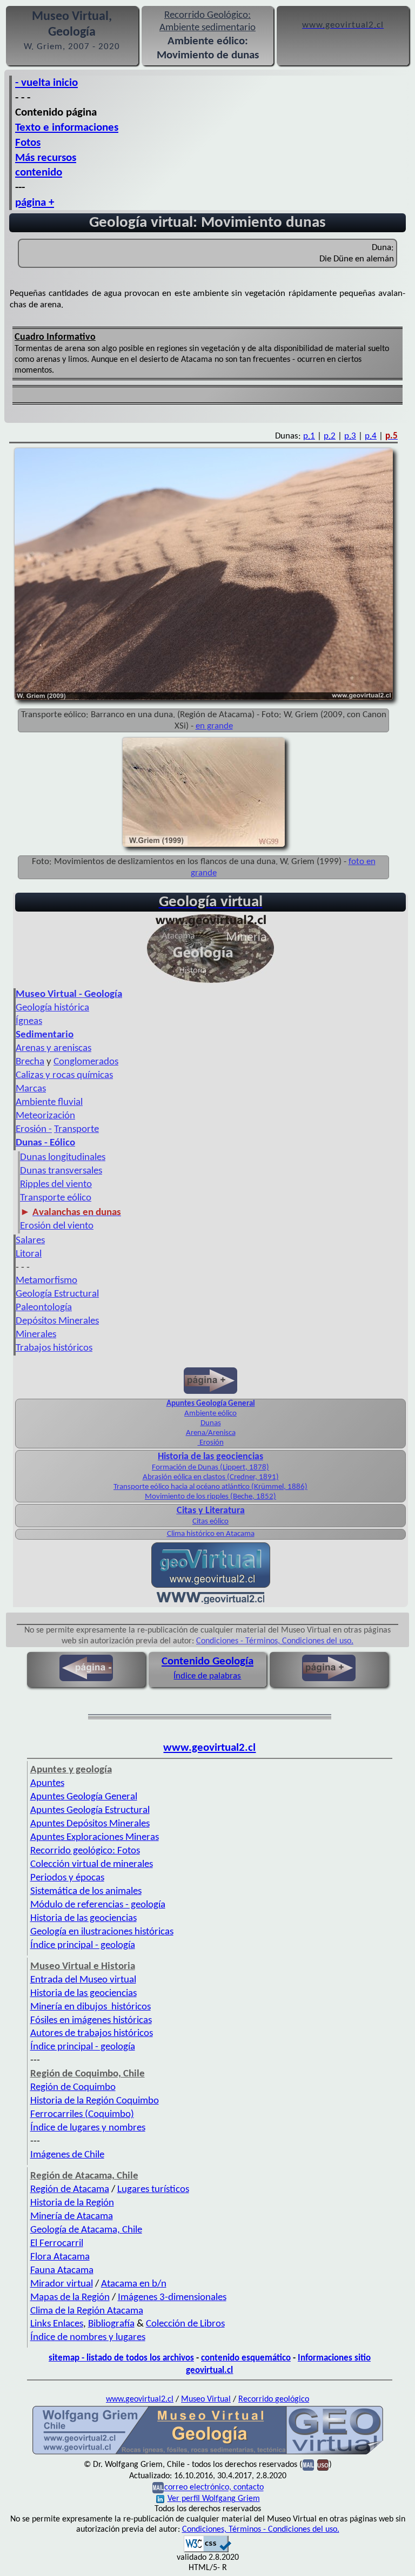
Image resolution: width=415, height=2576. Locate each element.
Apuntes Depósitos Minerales (90, 1824)
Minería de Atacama (72, 2217)
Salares (30, 1241)
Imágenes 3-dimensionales (172, 2298)
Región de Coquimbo (73, 2088)
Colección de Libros (185, 2324)
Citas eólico (210, 1522)
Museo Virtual (206, 2399)
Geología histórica (52, 1008)
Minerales (36, 1335)
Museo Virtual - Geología (69, 994)
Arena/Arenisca (211, 1433)
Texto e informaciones (67, 128)
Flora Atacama (60, 2257)
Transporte (76, 1129)
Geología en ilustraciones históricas (102, 1932)
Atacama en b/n (134, 2284)
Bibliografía (111, 2324)
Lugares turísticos (153, 2190)
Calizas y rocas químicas (64, 1075)
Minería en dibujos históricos (91, 2007)
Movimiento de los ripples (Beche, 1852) (210, 1497)
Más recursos (46, 158)
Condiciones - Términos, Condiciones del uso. (275, 1641)
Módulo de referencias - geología (98, 1905)
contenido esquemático (246, 2358)
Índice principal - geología (83, 1946)
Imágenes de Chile (67, 2155)
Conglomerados (86, 1062)
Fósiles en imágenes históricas (91, 2021)
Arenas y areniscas (53, 1048)
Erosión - (34, 1129)
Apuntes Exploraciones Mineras (95, 1837)
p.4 (371, 436)
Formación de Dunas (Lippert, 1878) (210, 1468)
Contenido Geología (207, 1661)
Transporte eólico (56, 1198)
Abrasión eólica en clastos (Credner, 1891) (211, 1477)
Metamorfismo (46, 1281)
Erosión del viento (57, 1226)
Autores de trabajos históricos (92, 2034)
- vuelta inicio (46, 83)
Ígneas (29, 1021)
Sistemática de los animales (86, 1891)
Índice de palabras (207, 1676)
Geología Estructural (57, 1294)
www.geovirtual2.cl (209, 1748)
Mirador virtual (62, 2284)
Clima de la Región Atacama (87, 2311)
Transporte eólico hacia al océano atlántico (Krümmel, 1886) (210, 1487)
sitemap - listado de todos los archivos (121, 2358)
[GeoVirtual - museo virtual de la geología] (211, 983)
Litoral (29, 1254)
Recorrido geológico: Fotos (85, 1851)
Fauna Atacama (62, 2271)
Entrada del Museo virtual (83, 1980)
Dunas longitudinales (63, 1158)
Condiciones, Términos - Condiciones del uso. (261, 2530)
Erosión (211, 1443)
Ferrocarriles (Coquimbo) (82, 2115)
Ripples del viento (56, 1185)
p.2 (330, 436)
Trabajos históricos (54, 1348)
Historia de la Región (72, 2203)
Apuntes (47, 1783)
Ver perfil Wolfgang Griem (214, 2499)
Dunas (211, 1423)
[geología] (208, 2453)
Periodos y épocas (67, 1878)
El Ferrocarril (57, 2244)
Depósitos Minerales (57, 1321)
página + (35, 203)
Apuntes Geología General (84, 1797)
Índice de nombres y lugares (88, 2338)
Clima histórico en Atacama (211, 1534)
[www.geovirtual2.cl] (210, 1602)
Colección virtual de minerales (92, 1864)
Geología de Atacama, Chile (86, 2230)
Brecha (30, 1062)
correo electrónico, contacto (214, 2488)
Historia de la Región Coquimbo (95, 2101)
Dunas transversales (61, 1171)
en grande (214, 726)
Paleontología (44, 1308)
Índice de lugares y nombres (88, 2128)
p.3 (350, 436)
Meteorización (45, 1116)
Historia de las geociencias (210, 1457)
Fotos (28, 143)
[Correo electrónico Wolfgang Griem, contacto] (308, 2465)
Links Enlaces (57, 2324)
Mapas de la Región (70, 2298)
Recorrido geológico (274, 2399)
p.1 (309, 436)
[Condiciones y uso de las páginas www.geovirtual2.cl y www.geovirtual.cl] (323, 2465)
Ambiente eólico (210, 1414)
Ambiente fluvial (49, 1102)
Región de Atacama (70, 2190)
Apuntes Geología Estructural (90, 1810)
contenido (39, 173)
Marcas (31, 1089)
